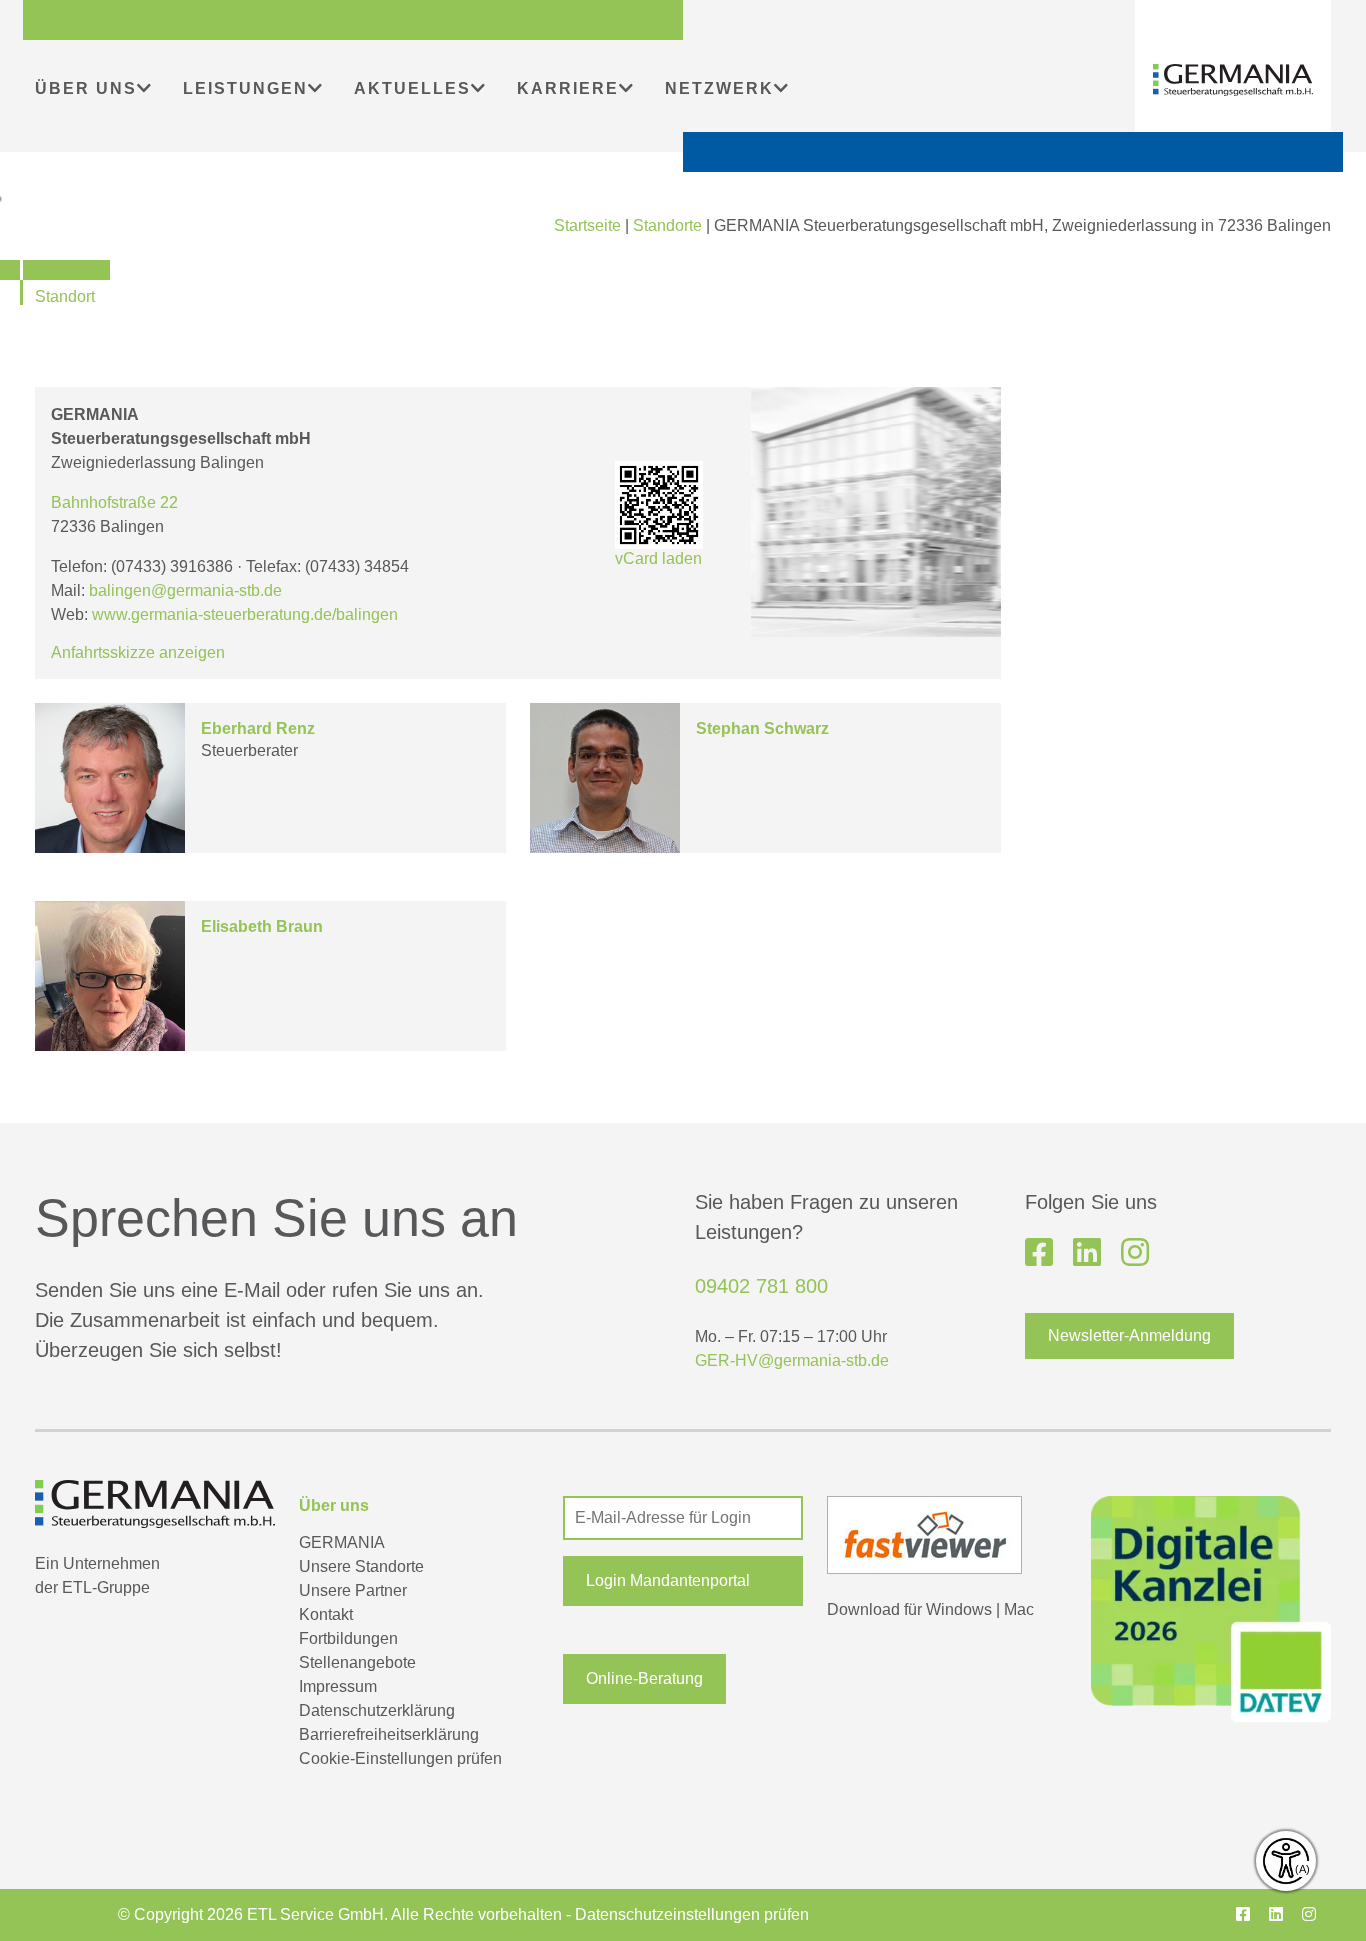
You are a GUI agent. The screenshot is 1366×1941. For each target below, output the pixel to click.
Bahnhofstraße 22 (114, 502)
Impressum (338, 1686)
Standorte (667, 225)
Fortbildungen (348, 1638)
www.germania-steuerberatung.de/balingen (245, 614)
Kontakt (326, 1614)
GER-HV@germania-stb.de (792, 1360)
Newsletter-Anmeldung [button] (1129, 1335)
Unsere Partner (353, 1590)
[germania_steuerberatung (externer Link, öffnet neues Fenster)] (1135, 1253)
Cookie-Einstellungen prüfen (400, 1758)
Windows (959, 1609)
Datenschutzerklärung (377, 1710)
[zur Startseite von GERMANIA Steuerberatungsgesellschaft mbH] (1233, 80)
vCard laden (658, 558)
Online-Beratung (644, 1678)
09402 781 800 (761, 1286)
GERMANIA (342, 1542)
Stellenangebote (357, 1662)
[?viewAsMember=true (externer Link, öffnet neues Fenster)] (1087, 1253)
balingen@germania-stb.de (185, 590)
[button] (683, 1581)
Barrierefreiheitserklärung (389, 1734)
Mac (1019, 1609)
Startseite (587, 225)
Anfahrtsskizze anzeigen (138, 652)
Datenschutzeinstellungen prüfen (692, 1914)
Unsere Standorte (361, 1566)
